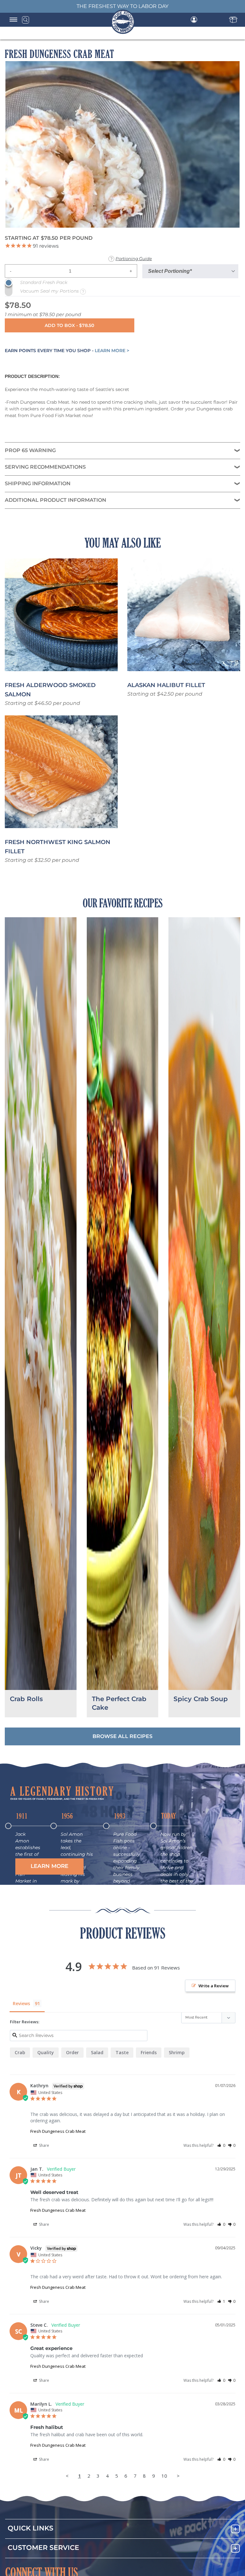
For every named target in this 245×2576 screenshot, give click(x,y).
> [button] (178, 2476)
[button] (49, 1866)
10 (164, 2476)
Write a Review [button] (214, 1986)
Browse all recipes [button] (122, 1736)
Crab (20, 2052)
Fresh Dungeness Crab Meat (58, 2131)
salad (97, 2052)
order (72, 2052)
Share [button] (44, 2145)
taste (122, 2052)
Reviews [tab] (21, 2003)
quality (46, 2052)
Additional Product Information (56, 500)
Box (233, 20)
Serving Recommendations (45, 467)
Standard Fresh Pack (44, 283)
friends (149, 2052)
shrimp (177, 2052)
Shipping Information (38, 484)
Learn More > (112, 351)
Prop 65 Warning (30, 451)
